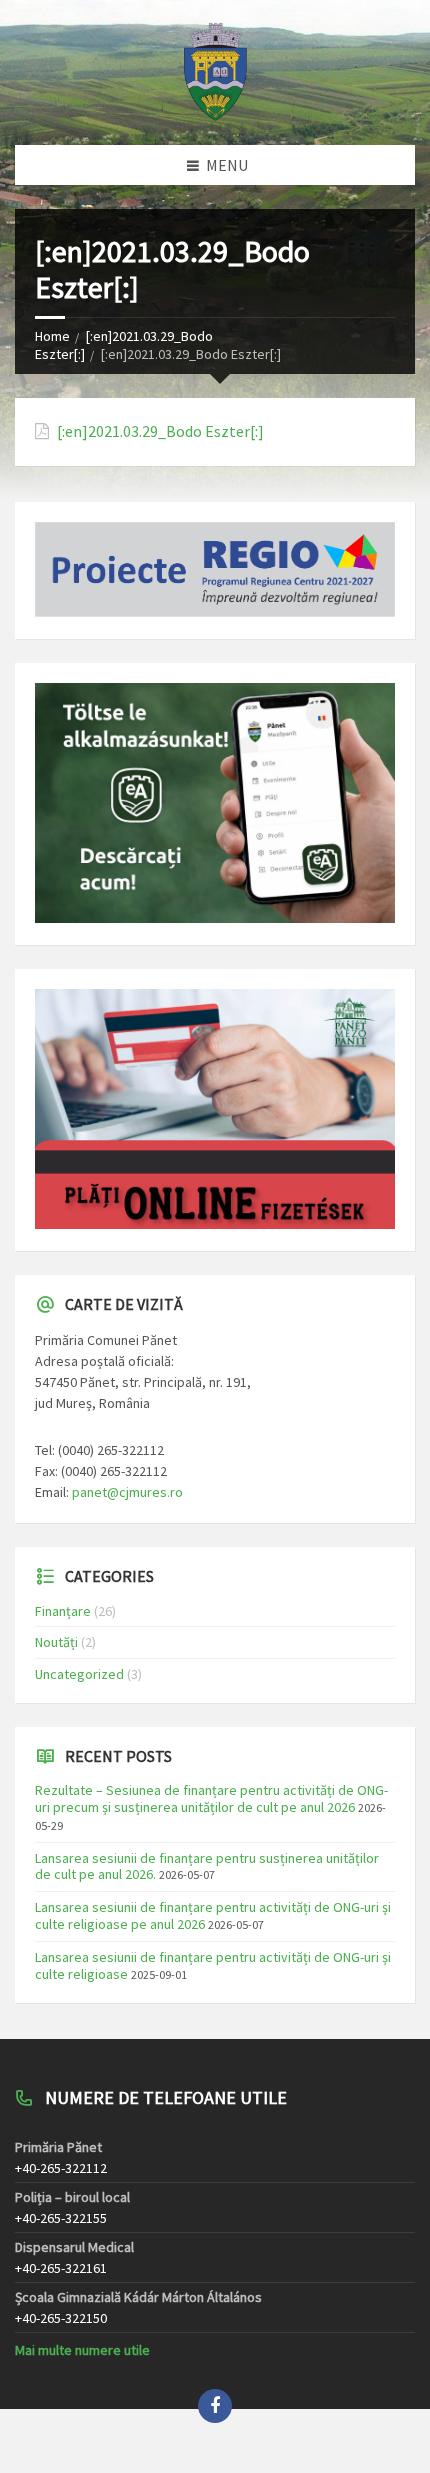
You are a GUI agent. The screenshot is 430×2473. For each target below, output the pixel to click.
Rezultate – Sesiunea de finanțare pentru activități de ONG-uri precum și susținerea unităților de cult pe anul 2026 (211, 1798)
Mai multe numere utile (82, 2350)
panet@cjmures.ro (127, 1492)
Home (52, 336)
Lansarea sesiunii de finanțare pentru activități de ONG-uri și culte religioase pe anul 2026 (213, 1915)
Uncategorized (79, 1674)
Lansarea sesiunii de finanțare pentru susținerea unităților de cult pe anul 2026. (207, 1866)
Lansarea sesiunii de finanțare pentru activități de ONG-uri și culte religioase (213, 1965)
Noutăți (56, 1642)
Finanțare (63, 1611)
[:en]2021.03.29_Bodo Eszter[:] (160, 431)
